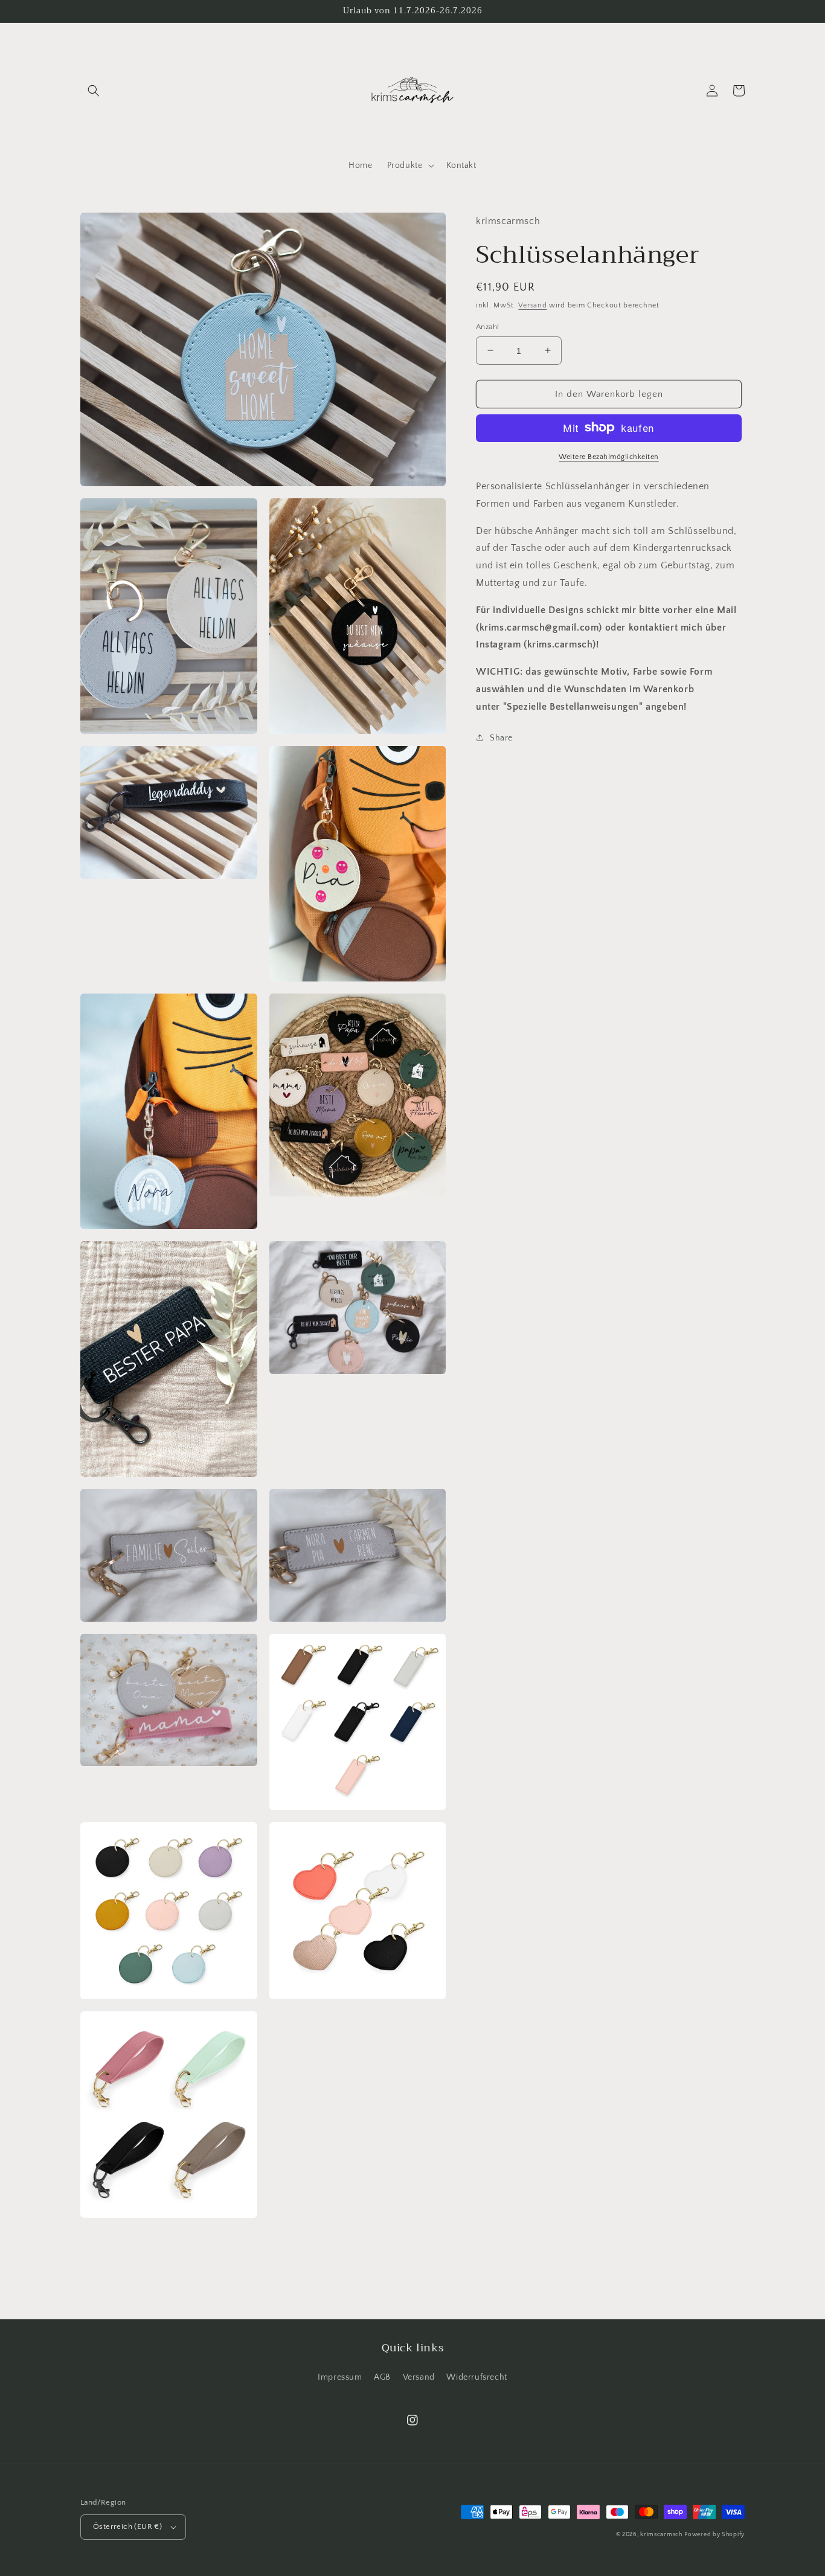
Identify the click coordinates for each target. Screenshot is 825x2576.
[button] (94, 91)
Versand (532, 305)
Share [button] (501, 737)
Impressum (340, 2377)
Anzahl (487, 326)
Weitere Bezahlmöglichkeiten (609, 456)
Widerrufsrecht (477, 2377)
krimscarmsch (661, 2535)
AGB (382, 2377)
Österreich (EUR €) (127, 2526)
